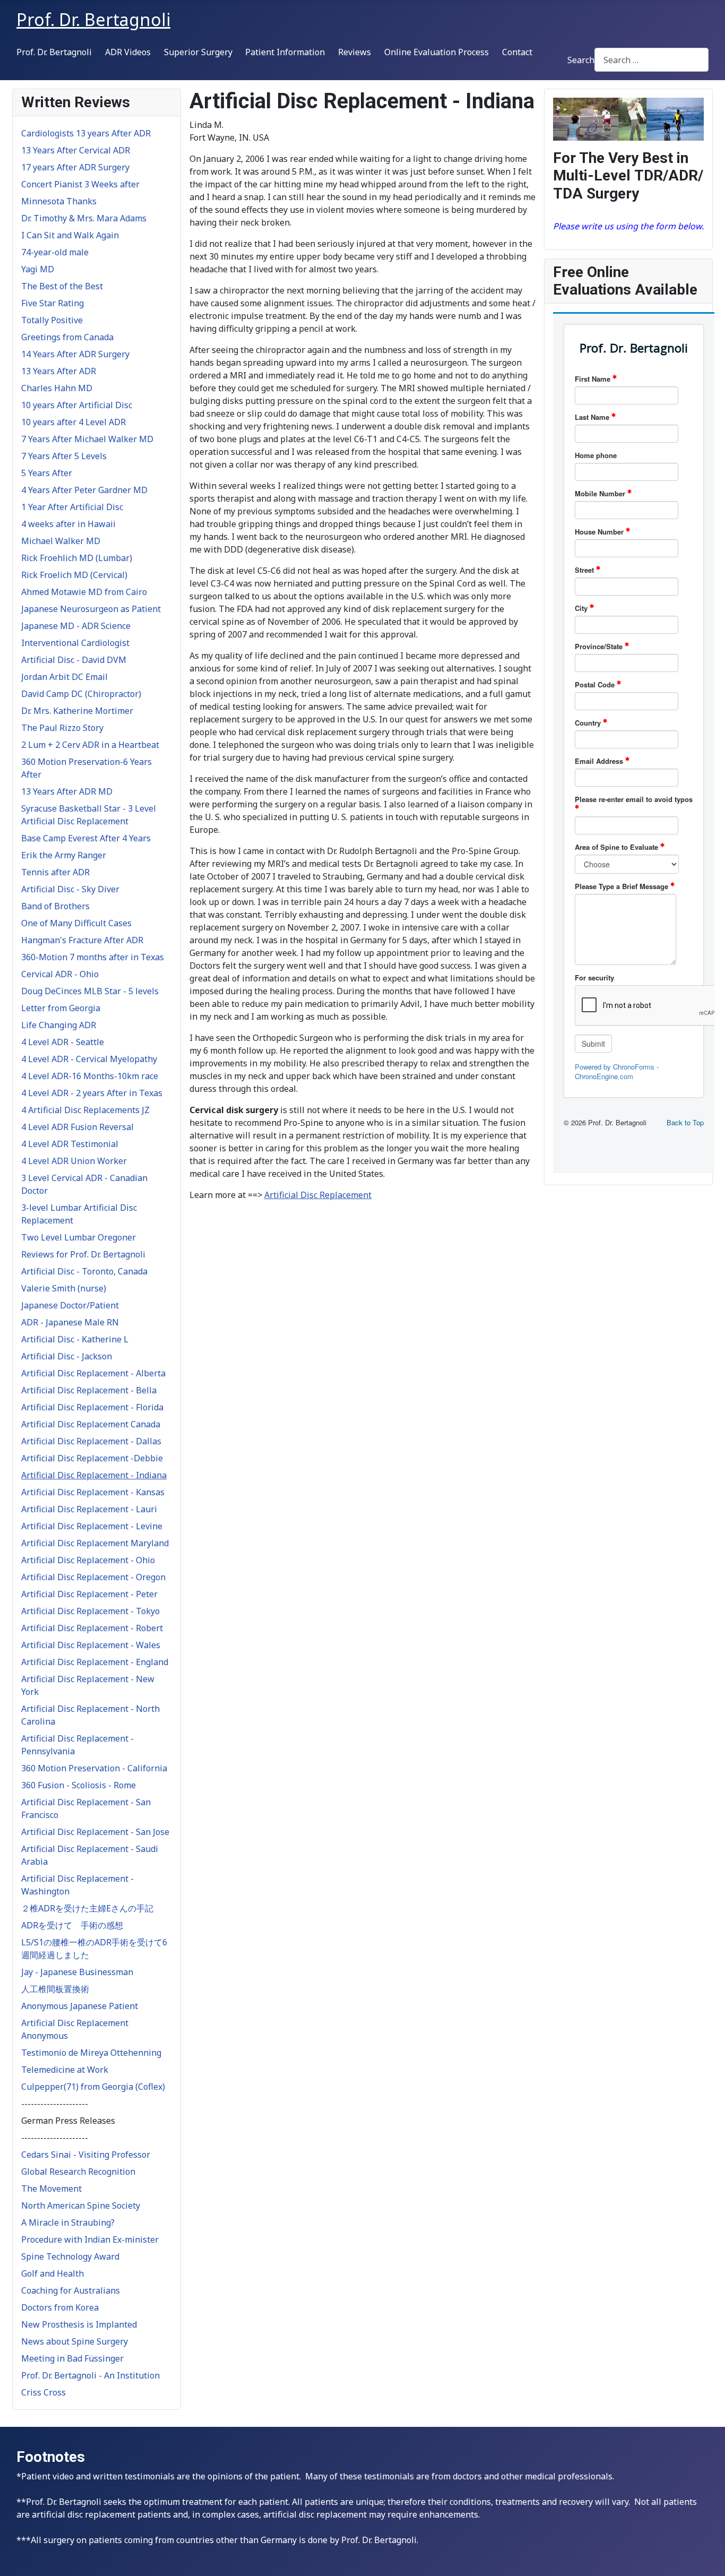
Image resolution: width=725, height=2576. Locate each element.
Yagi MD (38, 269)
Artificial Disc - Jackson (67, 1356)
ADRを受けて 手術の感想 (72, 1925)
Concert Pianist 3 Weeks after (80, 184)
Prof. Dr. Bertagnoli (54, 52)
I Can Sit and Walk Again (70, 235)
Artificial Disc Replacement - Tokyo (90, 1611)
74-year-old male (55, 252)
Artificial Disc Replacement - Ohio (88, 1560)
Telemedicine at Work (65, 2070)
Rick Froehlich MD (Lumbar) (77, 558)
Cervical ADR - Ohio (60, 974)
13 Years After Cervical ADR (76, 150)
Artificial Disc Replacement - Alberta (93, 1373)
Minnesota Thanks (59, 201)
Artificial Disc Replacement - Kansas (93, 1492)
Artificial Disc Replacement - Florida (92, 1407)
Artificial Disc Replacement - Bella (89, 1390)
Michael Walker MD (61, 541)
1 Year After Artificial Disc (72, 507)
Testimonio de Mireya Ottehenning (91, 2053)
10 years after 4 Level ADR (74, 422)
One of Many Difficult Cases (76, 923)
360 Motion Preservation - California (94, 1768)
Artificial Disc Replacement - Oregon (93, 1577)
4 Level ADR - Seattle (63, 1042)
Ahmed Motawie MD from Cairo (84, 592)
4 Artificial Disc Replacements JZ (85, 1110)
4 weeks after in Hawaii (68, 524)
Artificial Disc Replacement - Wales (91, 1645)
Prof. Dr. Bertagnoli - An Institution (90, 2375)
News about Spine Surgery (75, 2341)
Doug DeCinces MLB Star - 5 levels (90, 991)
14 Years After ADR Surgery (75, 354)
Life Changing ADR (59, 1025)
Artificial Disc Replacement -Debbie (92, 1458)
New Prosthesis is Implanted (79, 2324)
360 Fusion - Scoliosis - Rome (79, 1785)
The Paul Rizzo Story (62, 728)
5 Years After (47, 473)
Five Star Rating (53, 303)
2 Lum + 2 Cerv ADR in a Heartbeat (90, 745)
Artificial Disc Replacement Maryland (95, 1543)
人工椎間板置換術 (55, 1989)
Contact (517, 52)
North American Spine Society (81, 2205)
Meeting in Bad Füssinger (72, 2358)
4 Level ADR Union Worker (74, 1161)
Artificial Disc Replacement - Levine (92, 1526)
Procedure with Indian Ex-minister (90, 2239)
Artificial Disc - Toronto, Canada (84, 1271)
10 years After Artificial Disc (77, 405)
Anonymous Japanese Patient (80, 2006)
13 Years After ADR (59, 371)
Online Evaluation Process (437, 52)
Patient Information (285, 52)
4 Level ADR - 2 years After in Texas (92, 1093)
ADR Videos (128, 52)
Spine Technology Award (70, 2256)
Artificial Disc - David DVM (74, 660)
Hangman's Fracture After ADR (82, 940)
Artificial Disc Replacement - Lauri (89, 1509)
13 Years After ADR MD (67, 791)
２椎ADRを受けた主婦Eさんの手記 (87, 1908)
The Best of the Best (62, 286)
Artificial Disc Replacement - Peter (89, 1594)
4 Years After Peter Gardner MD (84, 490)
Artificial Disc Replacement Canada (91, 1424)
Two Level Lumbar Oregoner (79, 1237)
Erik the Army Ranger (64, 855)
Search (581, 60)
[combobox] (651, 60)
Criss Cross (44, 2392)
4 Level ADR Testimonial (70, 1144)
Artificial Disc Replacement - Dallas (91, 1441)
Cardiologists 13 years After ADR (86, 133)
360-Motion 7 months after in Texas (93, 957)
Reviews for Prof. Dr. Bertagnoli (83, 1254)
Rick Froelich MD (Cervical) (74, 575)
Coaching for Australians (71, 2290)
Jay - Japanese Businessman (77, 1972)
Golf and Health (53, 2273)
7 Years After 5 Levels (64, 456)
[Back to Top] (706, 2556)
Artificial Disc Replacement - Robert (92, 1628)
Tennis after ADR (55, 872)
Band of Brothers (55, 906)
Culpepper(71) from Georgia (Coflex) (93, 2087)
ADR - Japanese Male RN (70, 1322)
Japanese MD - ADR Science (76, 626)
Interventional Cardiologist (75, 643)
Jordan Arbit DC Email (64, 677)
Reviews (355, 52)
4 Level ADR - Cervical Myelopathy (89, 1059)
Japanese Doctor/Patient (70, 1305)
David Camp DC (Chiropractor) (81, 694)
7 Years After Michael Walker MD (87, 439)
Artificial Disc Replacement (318, 1195)
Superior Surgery (198, 52)
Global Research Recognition (78, 2172)
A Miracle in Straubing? (68, 2222)
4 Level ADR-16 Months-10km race (90, 1076)
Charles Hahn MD (57, 388)
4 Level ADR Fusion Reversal (77, 1127)
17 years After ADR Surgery (75, 167)
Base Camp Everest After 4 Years (86, 838)
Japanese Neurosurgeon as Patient (91, 609)
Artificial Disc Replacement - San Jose (95, 1832)
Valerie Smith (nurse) (64, 1288)
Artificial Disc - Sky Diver (70, 889)
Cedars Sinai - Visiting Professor (86, 2155)
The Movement (51, 2189)
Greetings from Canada (67, 337)
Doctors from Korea (60, 2307)
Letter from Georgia (61, 1008)
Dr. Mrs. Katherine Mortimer (77, 711)
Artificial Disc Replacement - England (95, 1662)
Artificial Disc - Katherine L (75, 1339)
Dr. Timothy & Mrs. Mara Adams (84, 218)
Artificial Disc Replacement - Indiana (94, 1475)
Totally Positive (52, 320)
